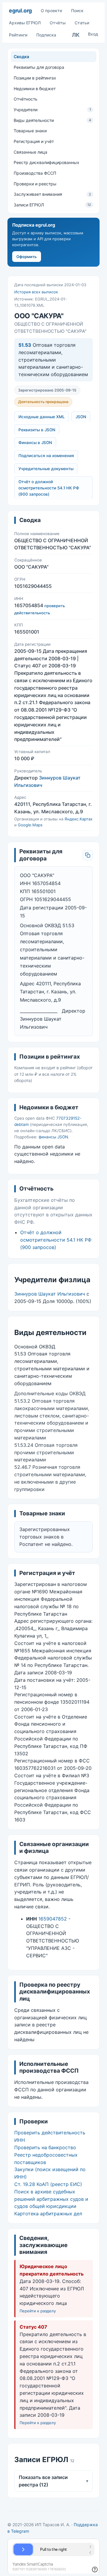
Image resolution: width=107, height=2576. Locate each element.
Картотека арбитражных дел (48, 2214)
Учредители (52, 110)
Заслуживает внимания (52, 194)
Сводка (21, 57)
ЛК (76, 35)
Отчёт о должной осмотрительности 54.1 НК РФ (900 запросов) (49, 488)
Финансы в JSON (35, 443)
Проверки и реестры (35, 184)
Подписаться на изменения (46, 456)
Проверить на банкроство (45, 2147)
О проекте (51, 11)
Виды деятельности (52, 120)
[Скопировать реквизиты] (88, 855)
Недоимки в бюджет (35, 89)
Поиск (77, 11)
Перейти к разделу (38, 2311)
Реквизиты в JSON (37, 430)
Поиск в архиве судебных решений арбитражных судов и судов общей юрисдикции (51, 2199)
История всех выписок (36, 292)
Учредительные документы (46, 469)
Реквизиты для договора (39, 67)
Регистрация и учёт (34, 141)
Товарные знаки (30, 131)
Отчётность (26, 99)
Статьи (82, 23)
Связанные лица (30, 152)
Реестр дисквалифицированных (47, 162)
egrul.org (20, 11)
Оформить (27, 257)
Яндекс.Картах (78, 819)
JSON (81, 417)
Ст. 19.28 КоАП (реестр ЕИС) (48, 2184)
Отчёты (58, 23)
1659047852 (53, 1919)
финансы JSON (53, 1137)
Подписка (46, 35)
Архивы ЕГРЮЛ (25, 23)
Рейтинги (18, 35)
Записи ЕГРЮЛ (52, 205)
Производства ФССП (35, 173)
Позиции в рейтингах (35, 78)
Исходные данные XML (42, 417)
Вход (93, 34)
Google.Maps (30, 825)
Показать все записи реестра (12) (53, 2481)
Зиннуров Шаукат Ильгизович (50, 1294)
